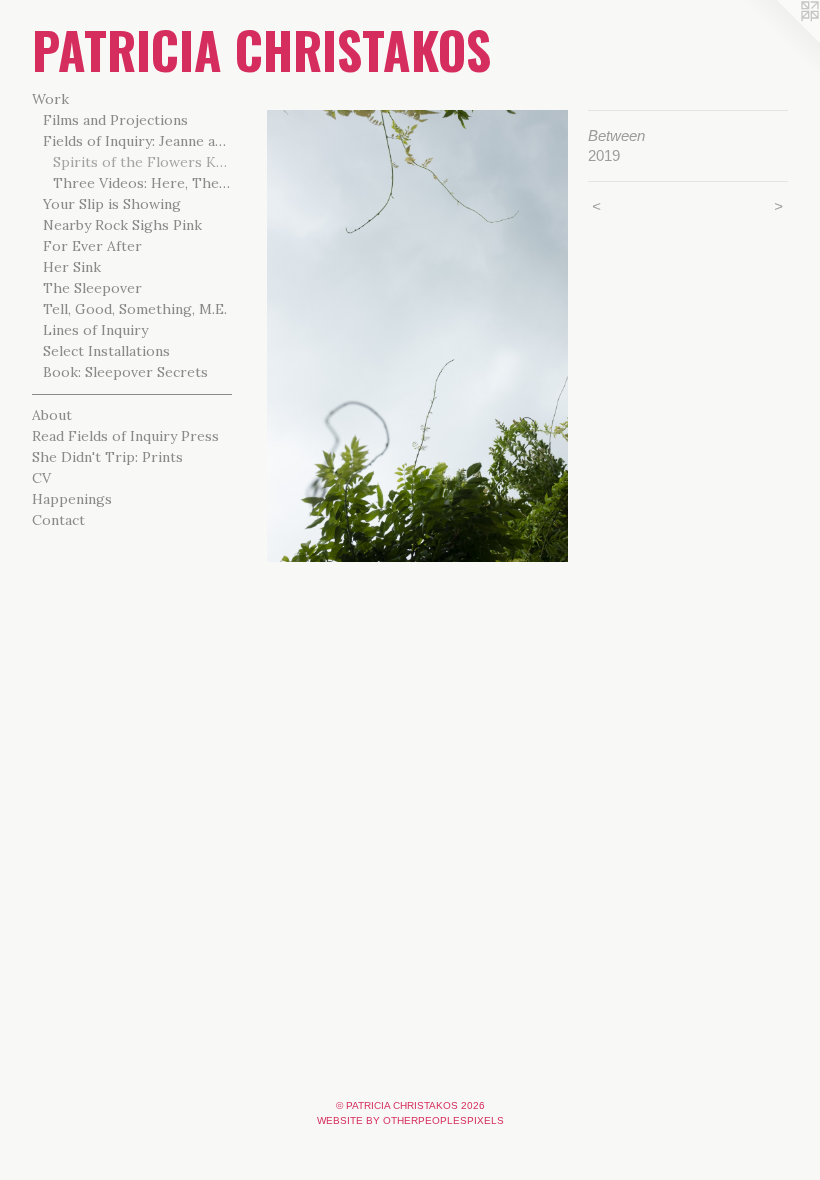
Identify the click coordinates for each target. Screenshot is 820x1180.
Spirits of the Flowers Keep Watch (142, 162)
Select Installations (106, 351)
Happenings (72, 499)
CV (41, 478)
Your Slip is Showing (112, 204)
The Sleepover (92, 288)
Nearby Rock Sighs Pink (122, 225)
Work (50, 99)
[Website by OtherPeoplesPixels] (780, 40)
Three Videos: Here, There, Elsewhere (142, 183)
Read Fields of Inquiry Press (125, 436)
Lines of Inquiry (95, 330)
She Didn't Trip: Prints (107, 457)
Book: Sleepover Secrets (125, 372)
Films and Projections (115, 120)
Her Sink (72, 267)
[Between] (417, 336)
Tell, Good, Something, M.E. (135, 309)
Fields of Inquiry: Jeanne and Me (138, 141)
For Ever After (92, 246)
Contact (58, 520)
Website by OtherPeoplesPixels (410, 1120)
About (52, 415)
